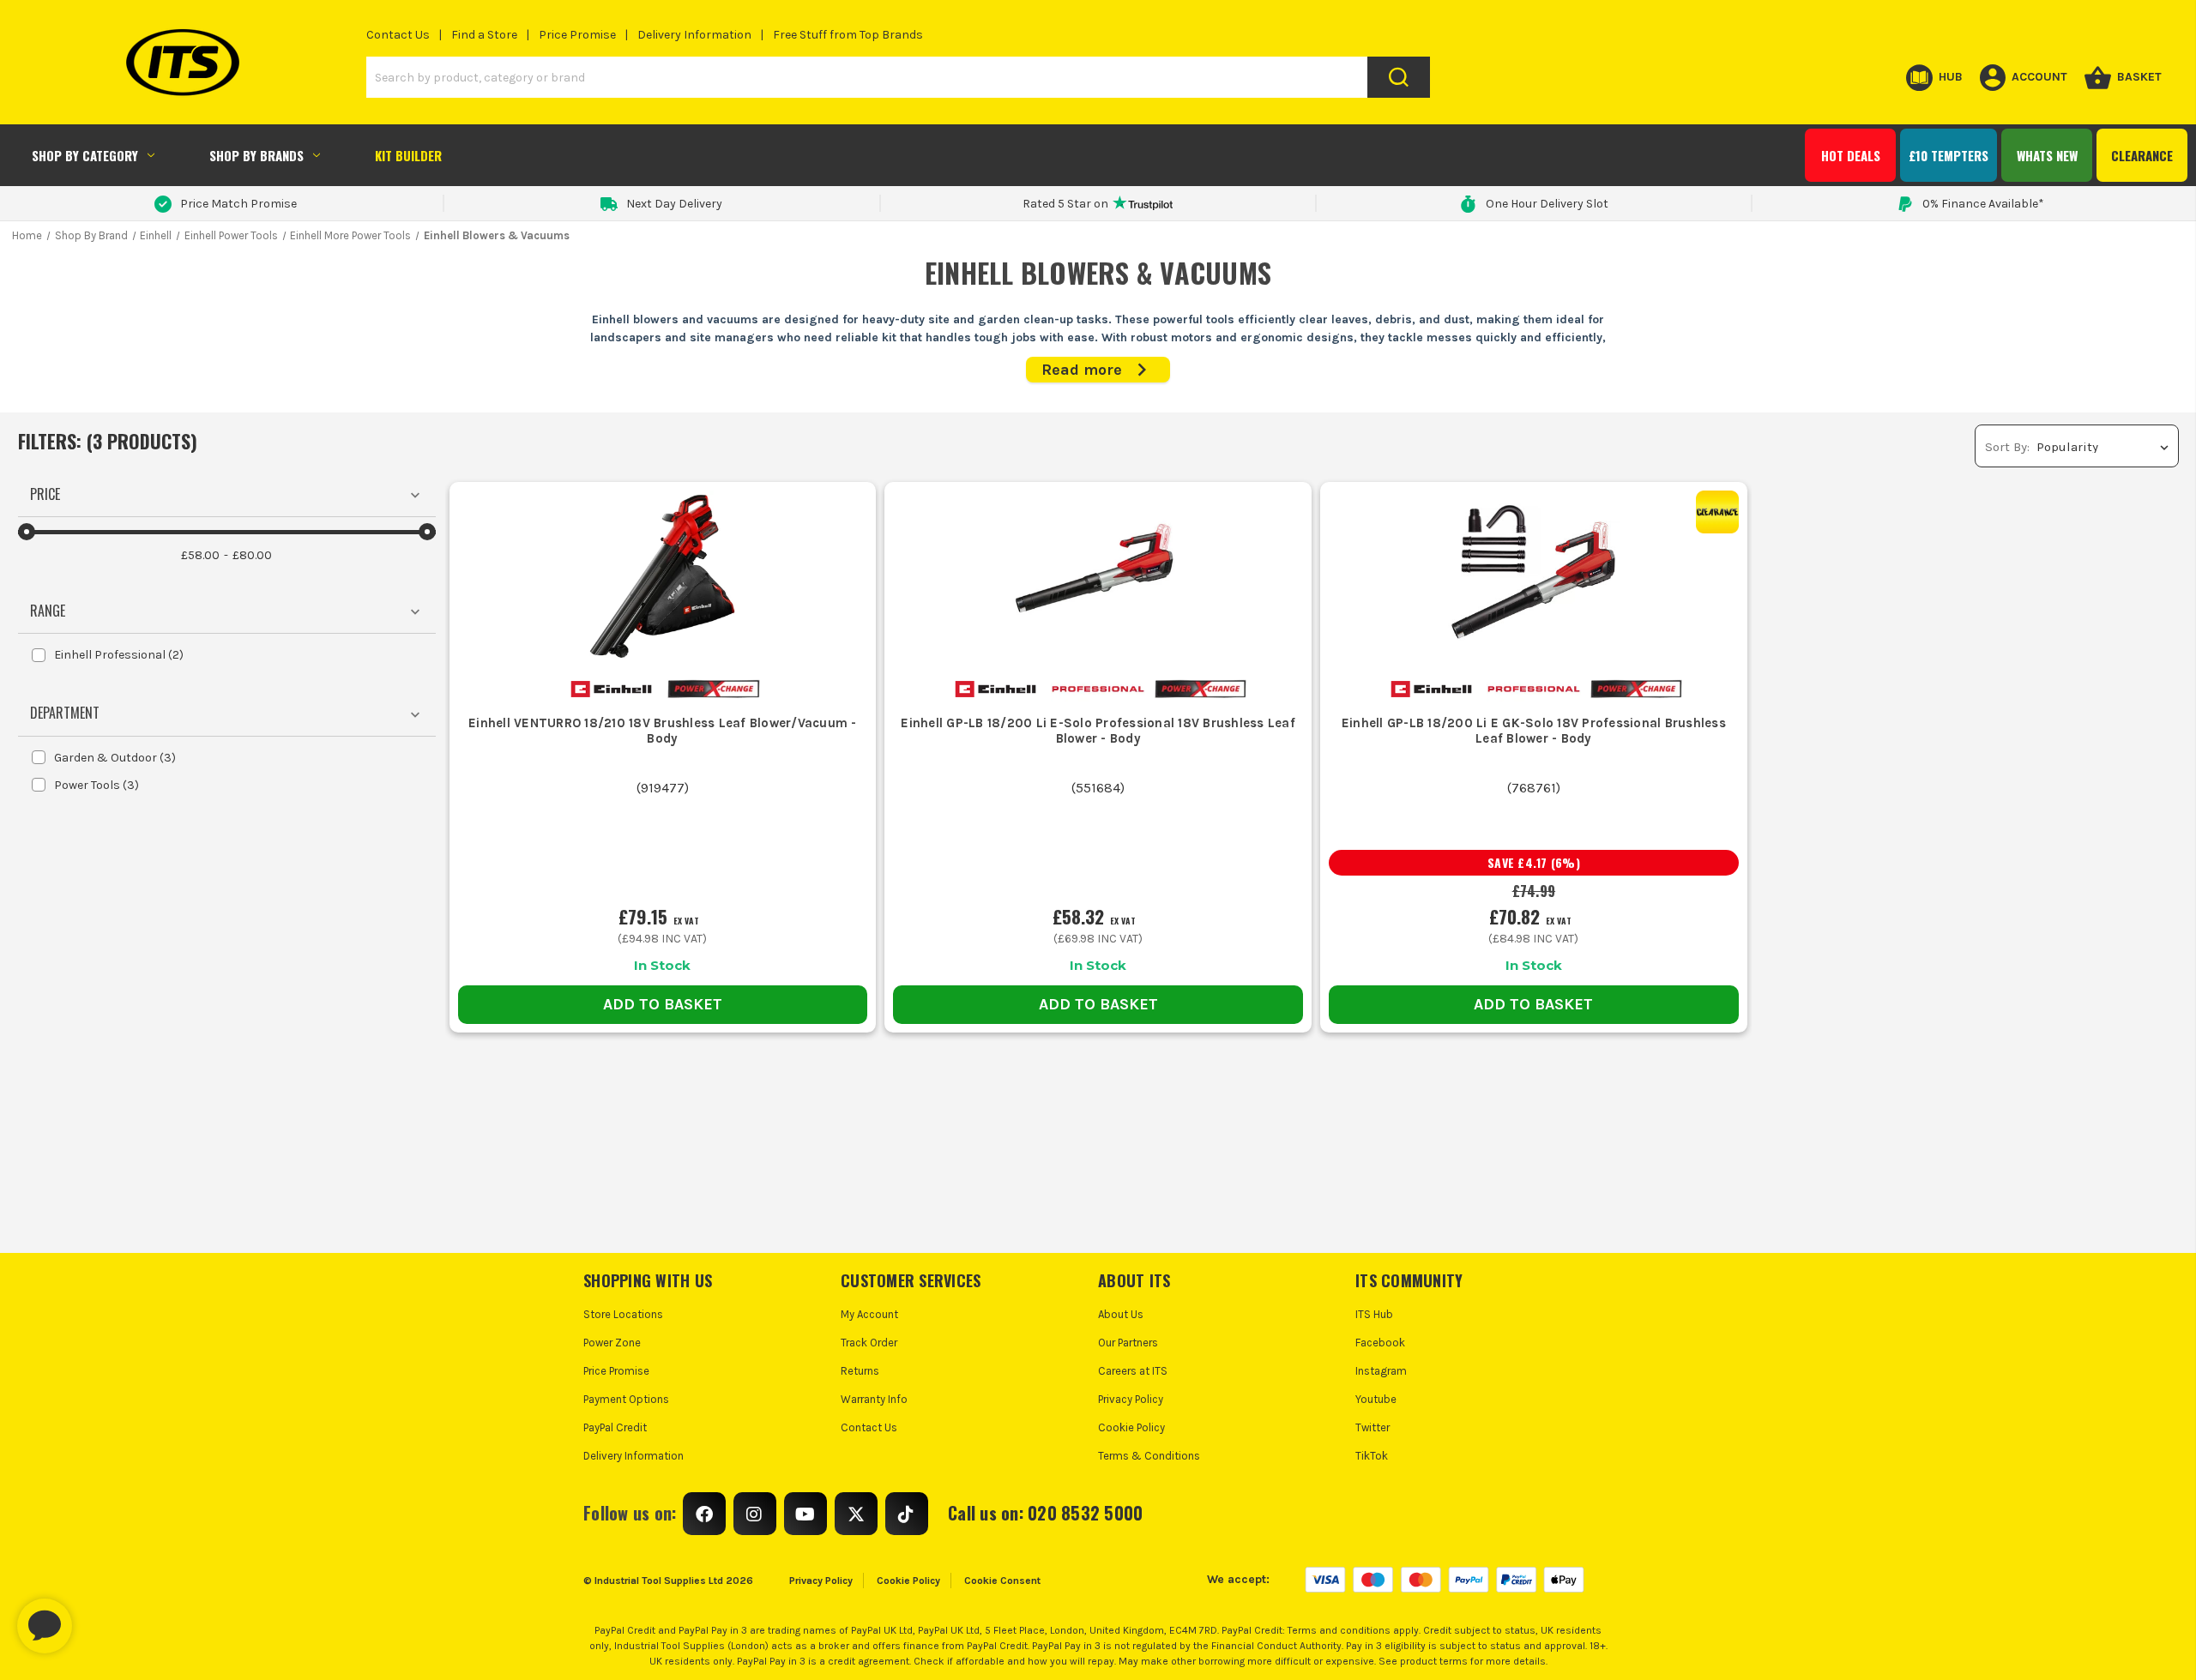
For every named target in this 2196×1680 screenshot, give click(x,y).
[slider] (27, 532)
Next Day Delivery (674, 204)
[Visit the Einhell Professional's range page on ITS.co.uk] (1098, 688)
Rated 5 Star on (1065, 204)
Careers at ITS (1133, 1371)
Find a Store (484, 35)
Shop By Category (85, 155)
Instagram (1381, 1371)
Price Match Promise (238, 204)
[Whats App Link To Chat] (100, 1617)
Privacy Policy (1131, 1399)
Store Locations (623, 1314)
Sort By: (2007, 447)
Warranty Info (874, 1399)
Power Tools (97, 785)
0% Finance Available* (1983, 204)
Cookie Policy (1131, 1427)
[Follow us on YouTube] (805, 1514)
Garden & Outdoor (115, 758)
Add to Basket (663, 1004)
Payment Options (626, 1399)
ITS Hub (1374, 1314)
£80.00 (252, 555)
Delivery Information (694, 35)
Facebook (1380, 1343)
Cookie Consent (1002, 1581)
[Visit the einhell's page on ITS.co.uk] (611, 688)
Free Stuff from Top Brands (848, 35)
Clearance (2142, 155)
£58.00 (200, 555)
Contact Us (398, 35)
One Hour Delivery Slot (1547, 204)
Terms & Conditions (1149, 1456)
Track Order (869, 1343)
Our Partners (1128, 1343)
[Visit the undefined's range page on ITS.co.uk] (713, 688)
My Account (869, 1314)
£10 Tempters (1949, 155)
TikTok (1372, 1456)
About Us (1121, 1314)
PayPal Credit (615, 1427)
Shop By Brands (256, 155)
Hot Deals (1851, 155)
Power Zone (612, 1343)
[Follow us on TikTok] (907, 1514)
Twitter (1372, 1427)
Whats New (2047, 155)
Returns (860, 1371)
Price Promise (577, 35)
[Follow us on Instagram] (755, 1514)
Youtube (1376, 1399)
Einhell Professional (119, 655)
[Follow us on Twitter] (856, 1514)
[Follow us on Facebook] (704, 1514)
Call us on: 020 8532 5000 (1045, 1513)
